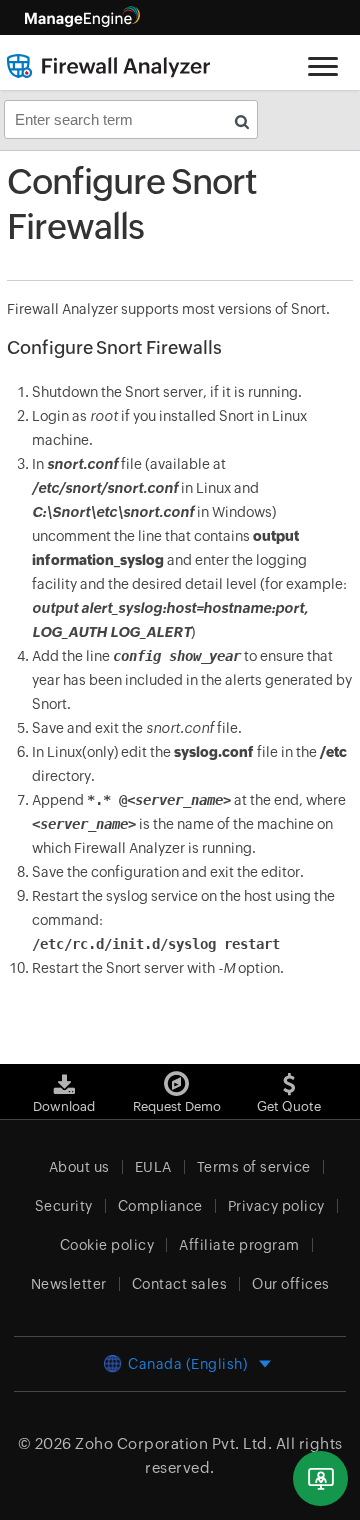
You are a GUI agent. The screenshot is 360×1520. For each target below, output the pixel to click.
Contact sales (180, 1284)
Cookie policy (107, 1245)
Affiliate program (239, 1245)
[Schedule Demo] (320, 1478)
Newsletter (69, 1284)
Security (64, 1206)
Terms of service (254, 1167)
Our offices (291, 1284)
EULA (153, 1167)
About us (79, 1167)
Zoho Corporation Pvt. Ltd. (173, 1443)
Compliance (160, 1206)
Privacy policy (276, 1206)
